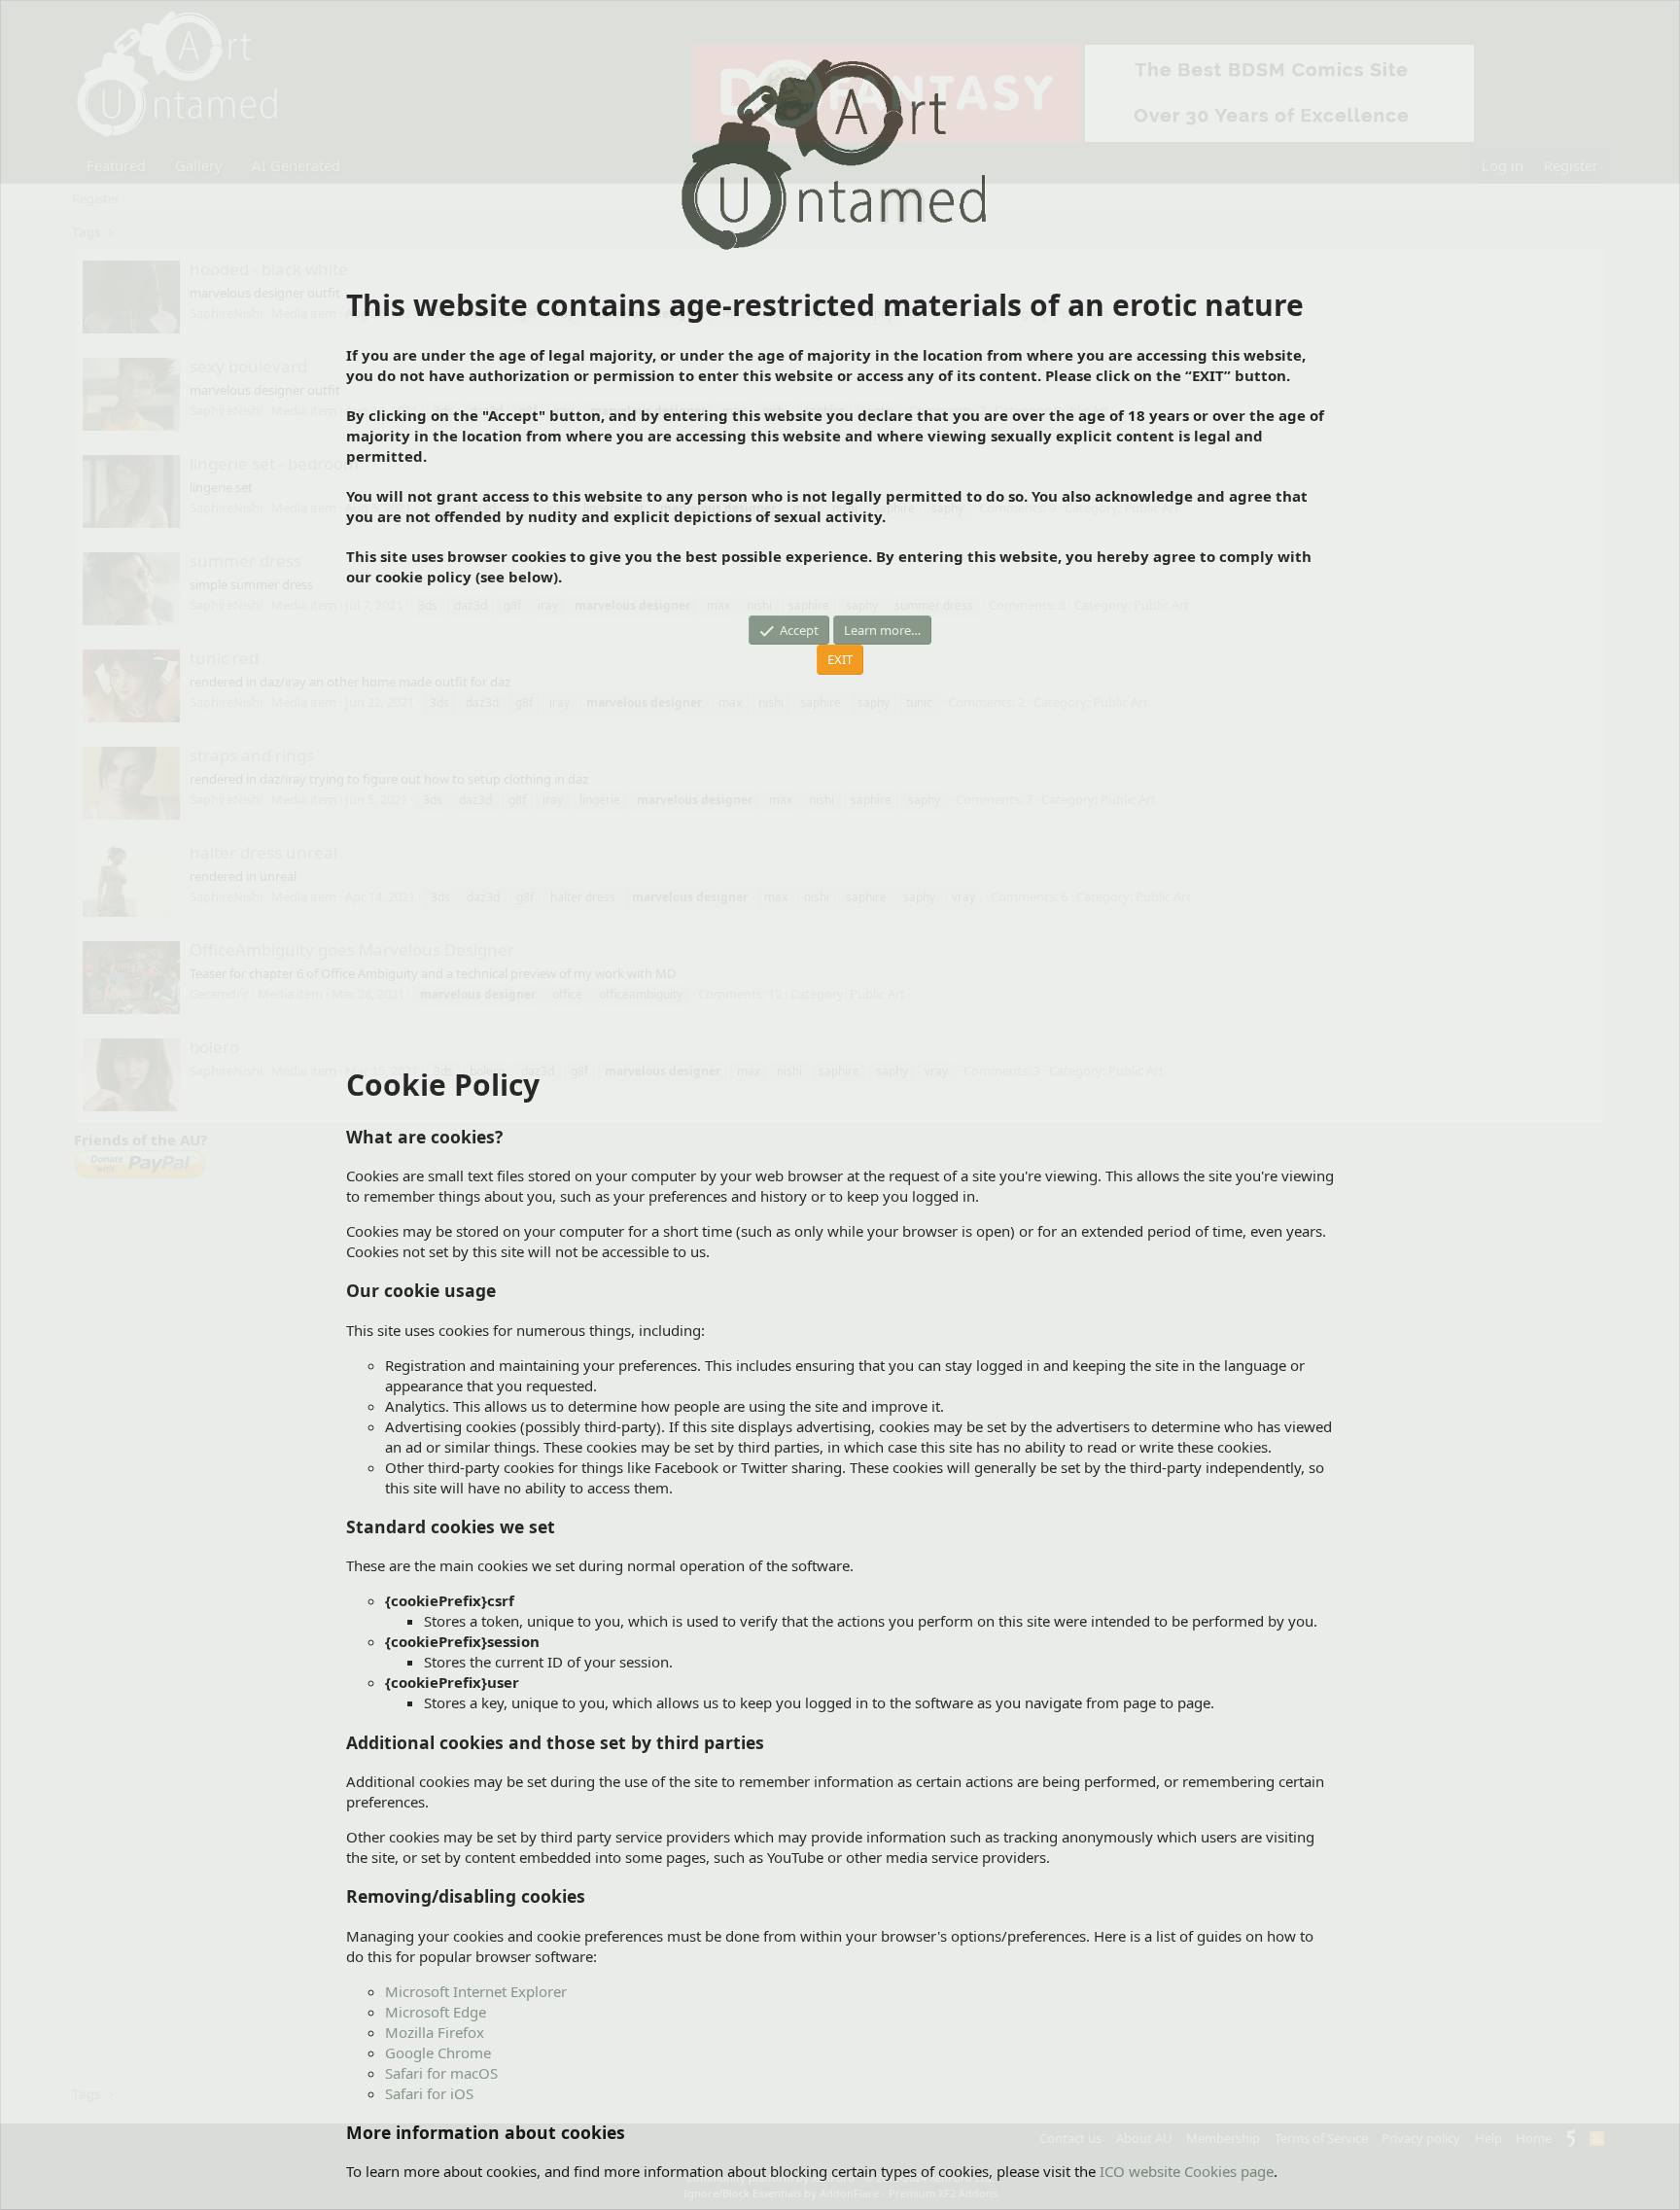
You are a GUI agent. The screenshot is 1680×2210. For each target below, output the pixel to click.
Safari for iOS (429, 2093)
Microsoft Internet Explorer (476, 1991)
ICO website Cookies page (1187, 2171)
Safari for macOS (441, 2073)
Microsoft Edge (436, 2012)
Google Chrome (438, 2052)
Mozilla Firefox (435, 2032)
